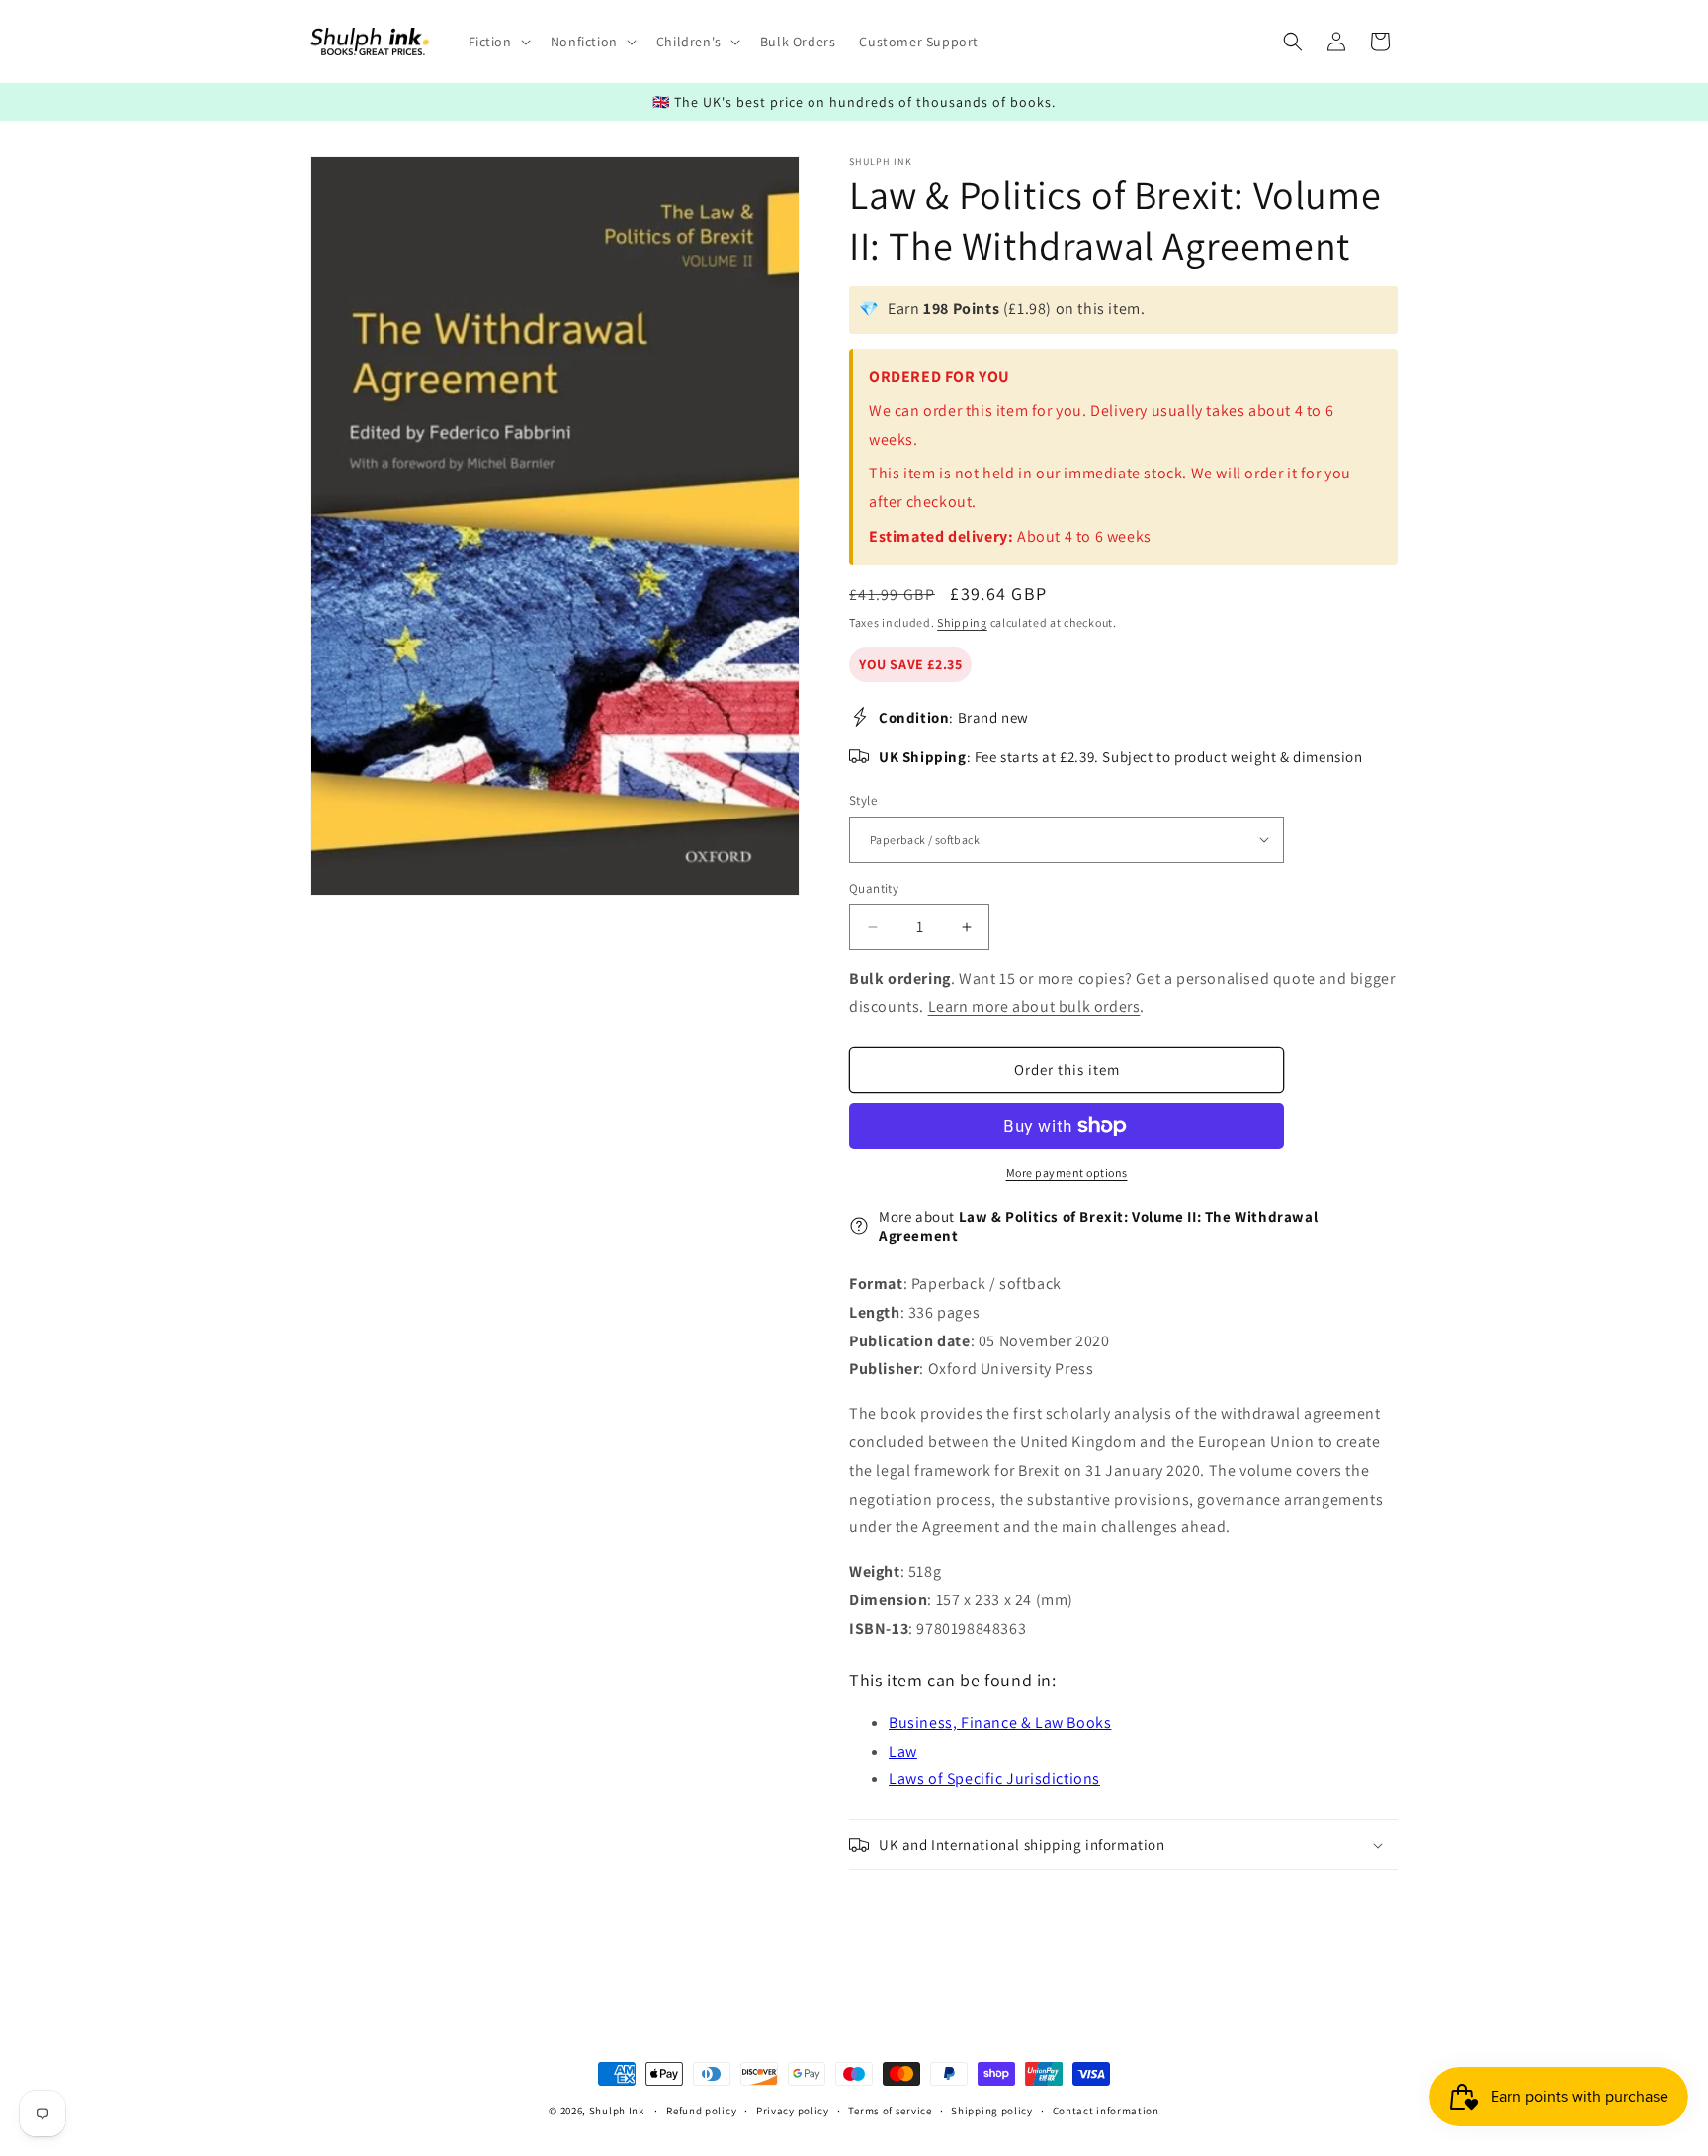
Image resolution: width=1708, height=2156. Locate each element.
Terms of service (890, 2110)
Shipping (962, 622)
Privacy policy (793, 2110)
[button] (498, 42)
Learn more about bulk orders (1034, 1007)
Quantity (874, 888)
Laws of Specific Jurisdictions (994, 1779)
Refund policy (701, 2110)
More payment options (1067, 1173)
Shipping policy (992, 2110)
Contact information (1106, 2110)
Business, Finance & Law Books (1000, 1723)
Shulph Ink (617, 2111)
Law (903, 1751)
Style (863, 800)
